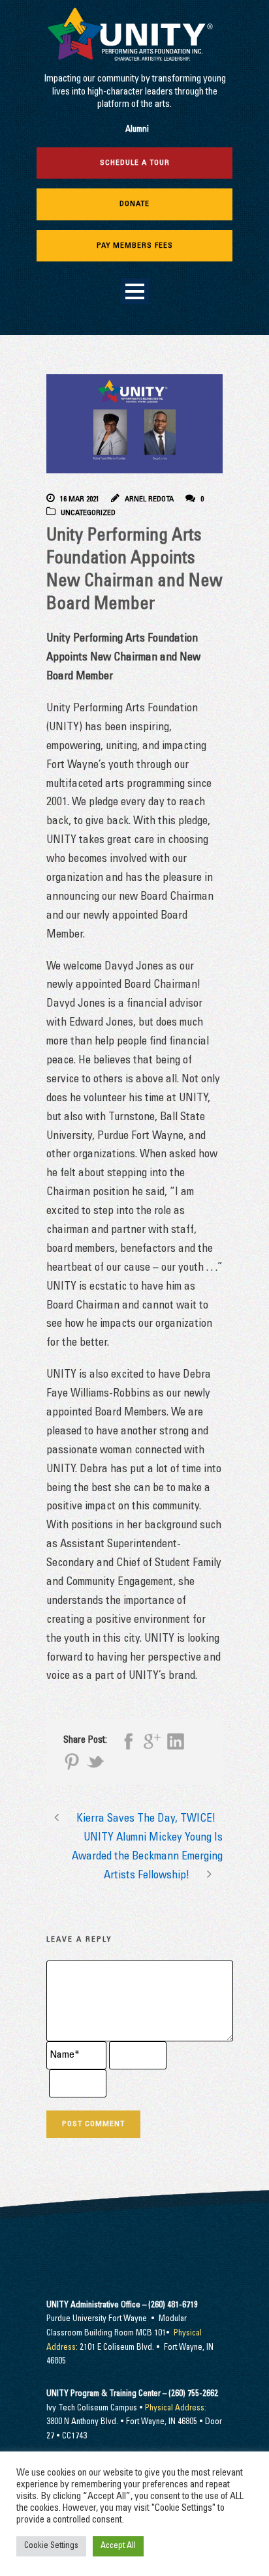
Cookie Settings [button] (51, 2546)
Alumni (137, 130)
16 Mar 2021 (80, 499)
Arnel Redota (149, 499)
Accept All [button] (118, 2546)
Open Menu (135, 291)
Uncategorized (88, 513)
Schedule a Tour (135, 163)
